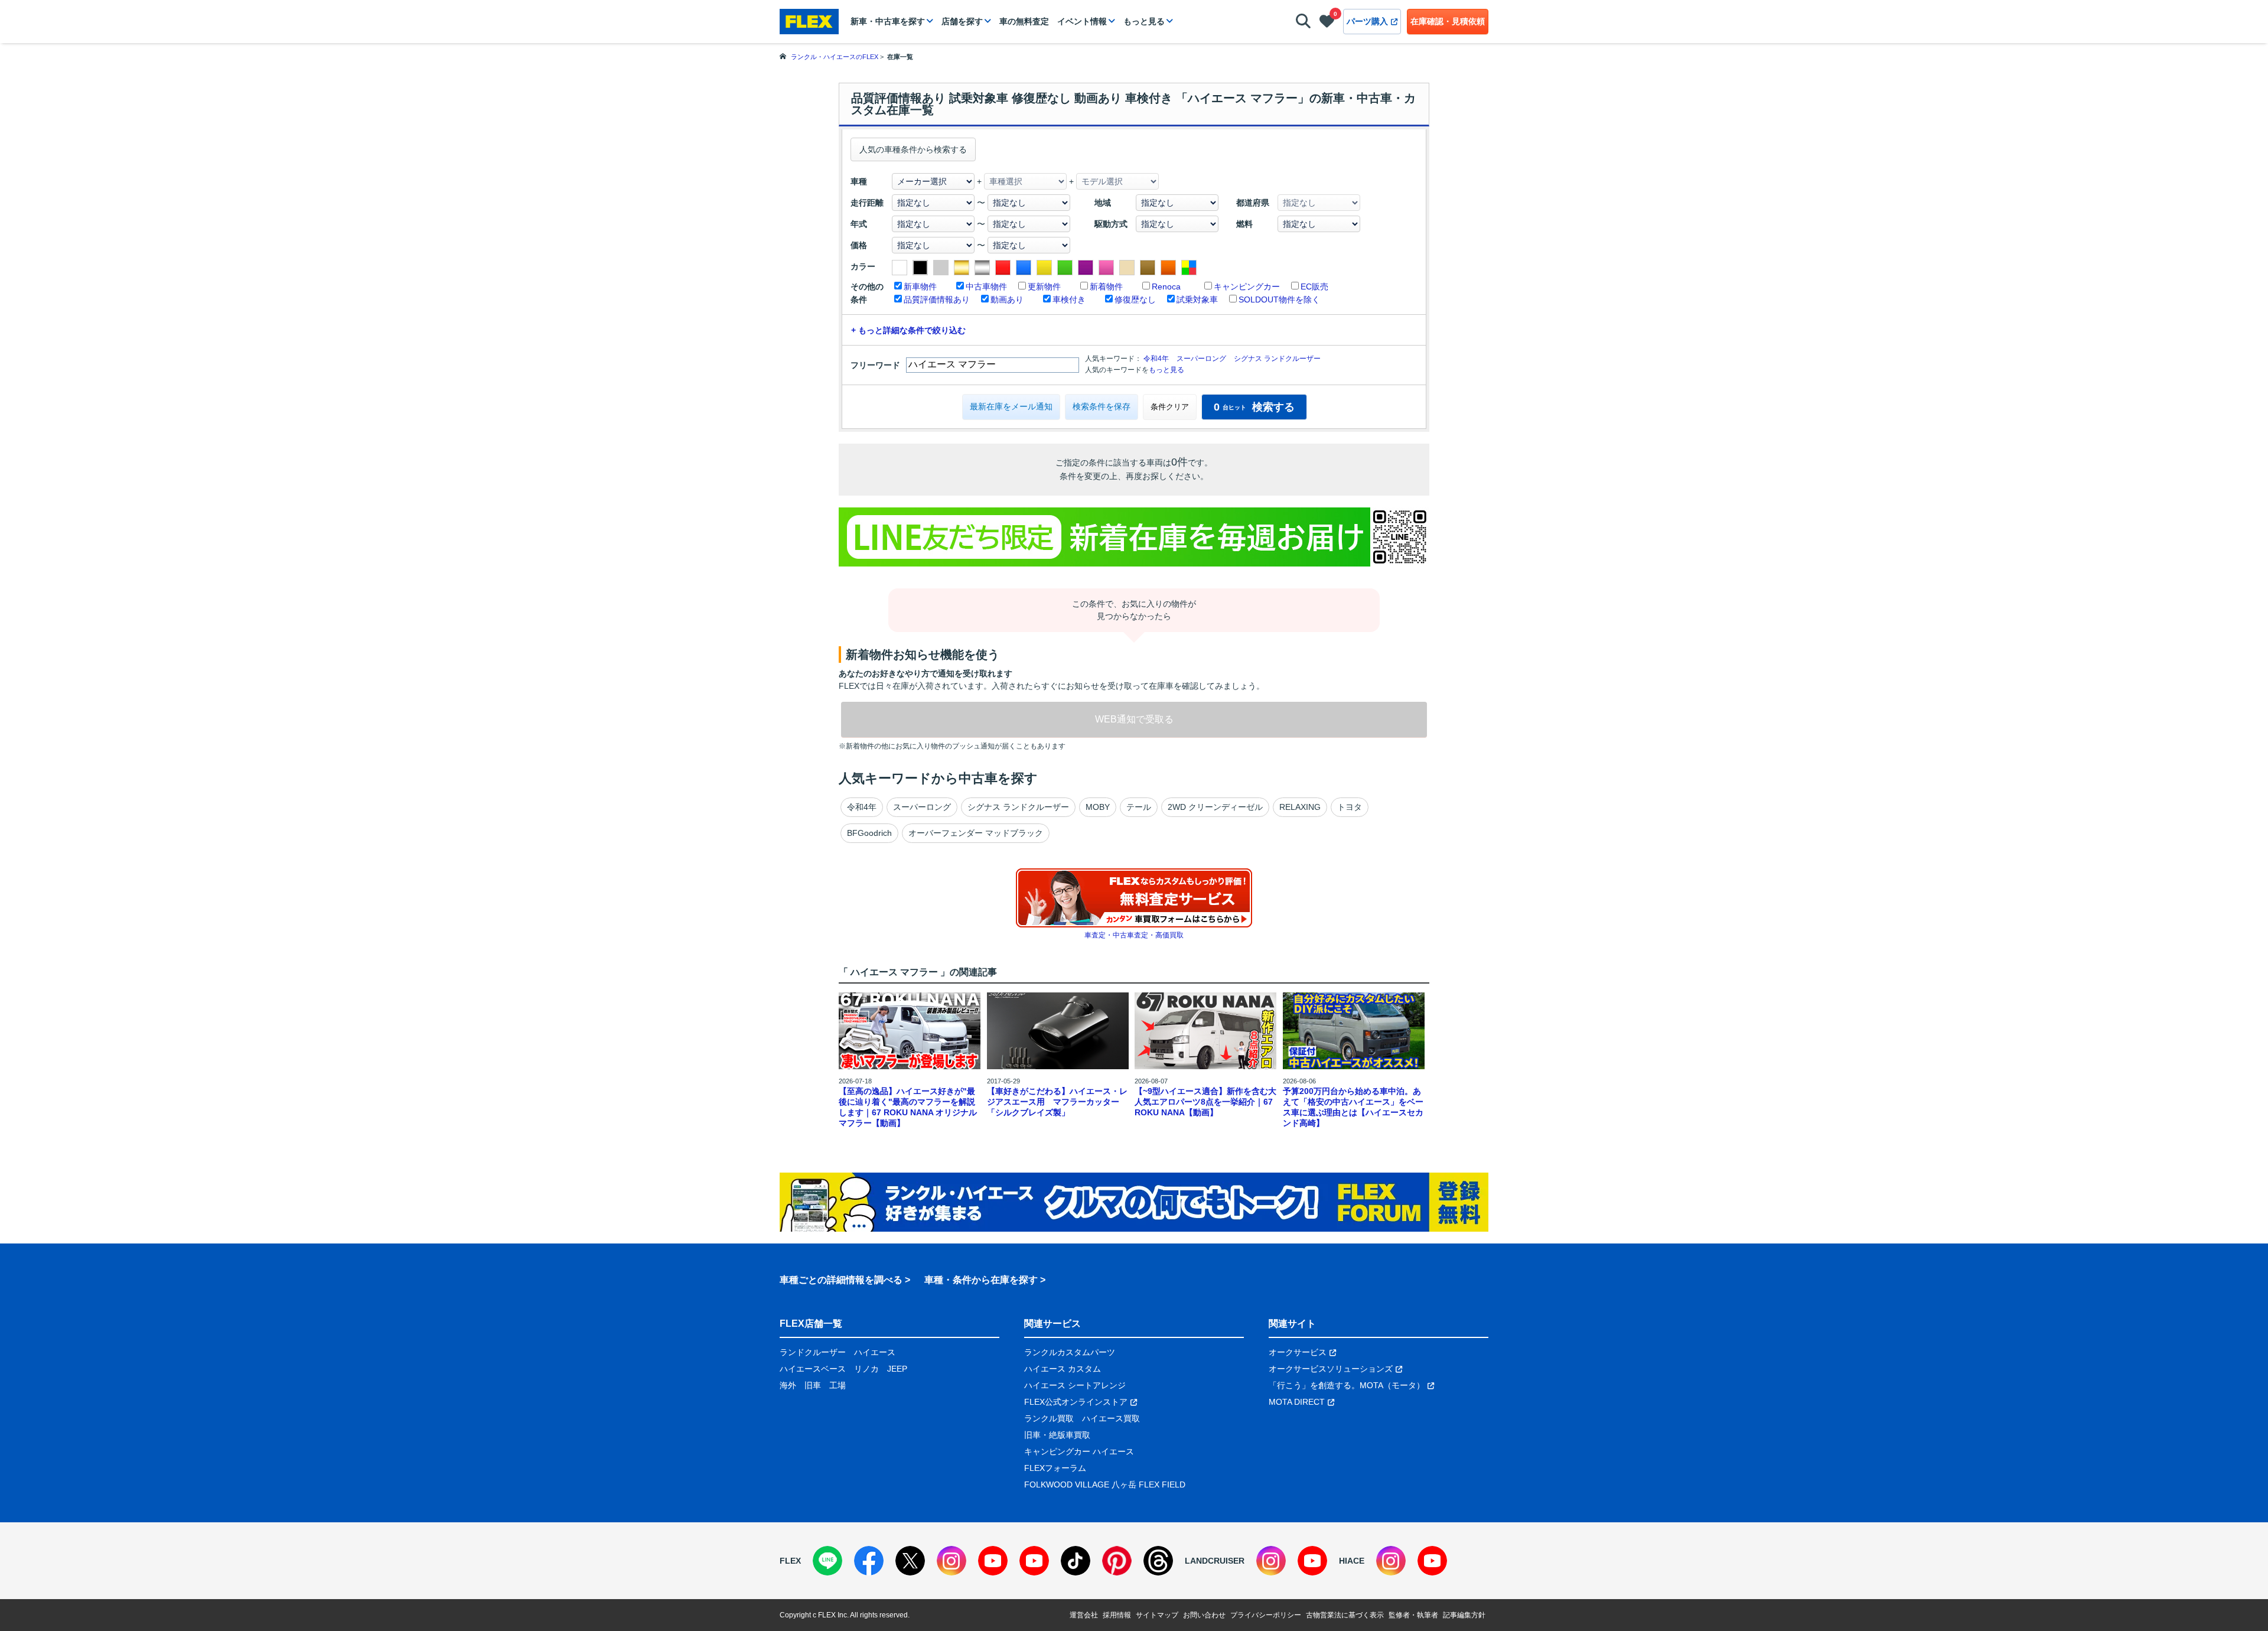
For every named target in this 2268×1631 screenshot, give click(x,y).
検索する (1254, 407)
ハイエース (875, 1352)
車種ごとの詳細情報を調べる (841, 1280)
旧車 (813, 1385)
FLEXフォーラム (1055, 1468)
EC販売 (1314, 287)
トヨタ (1350, 807)
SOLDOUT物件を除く (1279, 299)
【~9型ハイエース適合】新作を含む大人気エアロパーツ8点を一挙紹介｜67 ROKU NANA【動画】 (1205, 1102)
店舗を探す (962, 21)
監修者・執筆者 (1413, 1615)
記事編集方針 (1464, 1615)
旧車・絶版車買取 (1057, 1435)
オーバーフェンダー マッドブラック (976, 833)
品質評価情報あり (937, 299)
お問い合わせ (1204, 1615)
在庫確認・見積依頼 (1448, 21)
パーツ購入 (1367, 21)
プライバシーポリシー (1266, 1615)
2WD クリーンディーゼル (1215, 807)
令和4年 (1156, 359)
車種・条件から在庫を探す (981, 1280)
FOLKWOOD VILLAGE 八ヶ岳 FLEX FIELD (1105, 1484)
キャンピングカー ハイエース (1079, 1451)
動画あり (1007, 299)
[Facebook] (869, 1561)
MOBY (1098, 807)
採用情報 (1117, 1615)
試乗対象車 (1197, 299)
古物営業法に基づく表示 (1345, 1615)
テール (1139, 807)
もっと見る (1144, 21)
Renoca (1166, 287)
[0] (1327, 24)
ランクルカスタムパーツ (1070, 1352)
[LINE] (827, 1561)
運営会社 (1084, 1615)
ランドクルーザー (813, 1352)
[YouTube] (993, 1561)
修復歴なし (1135, 299)
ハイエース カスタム (1063, 1369)
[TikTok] (1076, 1561)
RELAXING (1300, 807)
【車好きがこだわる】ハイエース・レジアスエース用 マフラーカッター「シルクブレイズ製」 (1057, 1102)
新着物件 (1106, 287)
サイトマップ (1157, 1615)
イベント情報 (1082, 21)
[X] (910, 1561)
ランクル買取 (1049, 1418)
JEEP (897, 1369)
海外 (788, 1385)
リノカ (866, 1369)
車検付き (1069, 299)
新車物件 (920, 287)
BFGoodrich (869, 833)
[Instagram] (951, 1561)
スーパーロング (1201, 359)
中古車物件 (986, 287)
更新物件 (1044, 287)
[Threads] (1158, 1561)
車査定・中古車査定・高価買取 (1134, 935)
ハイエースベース (813, 1369)
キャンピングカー (1247, 287)
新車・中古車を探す (888, 21)
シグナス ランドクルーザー (1277, 359)
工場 (838, 1385)
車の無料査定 (1024, 21)
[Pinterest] (1117, 1561)
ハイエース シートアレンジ (1075, 1385)
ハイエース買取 (1111, 1418)
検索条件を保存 (1102, 406)
